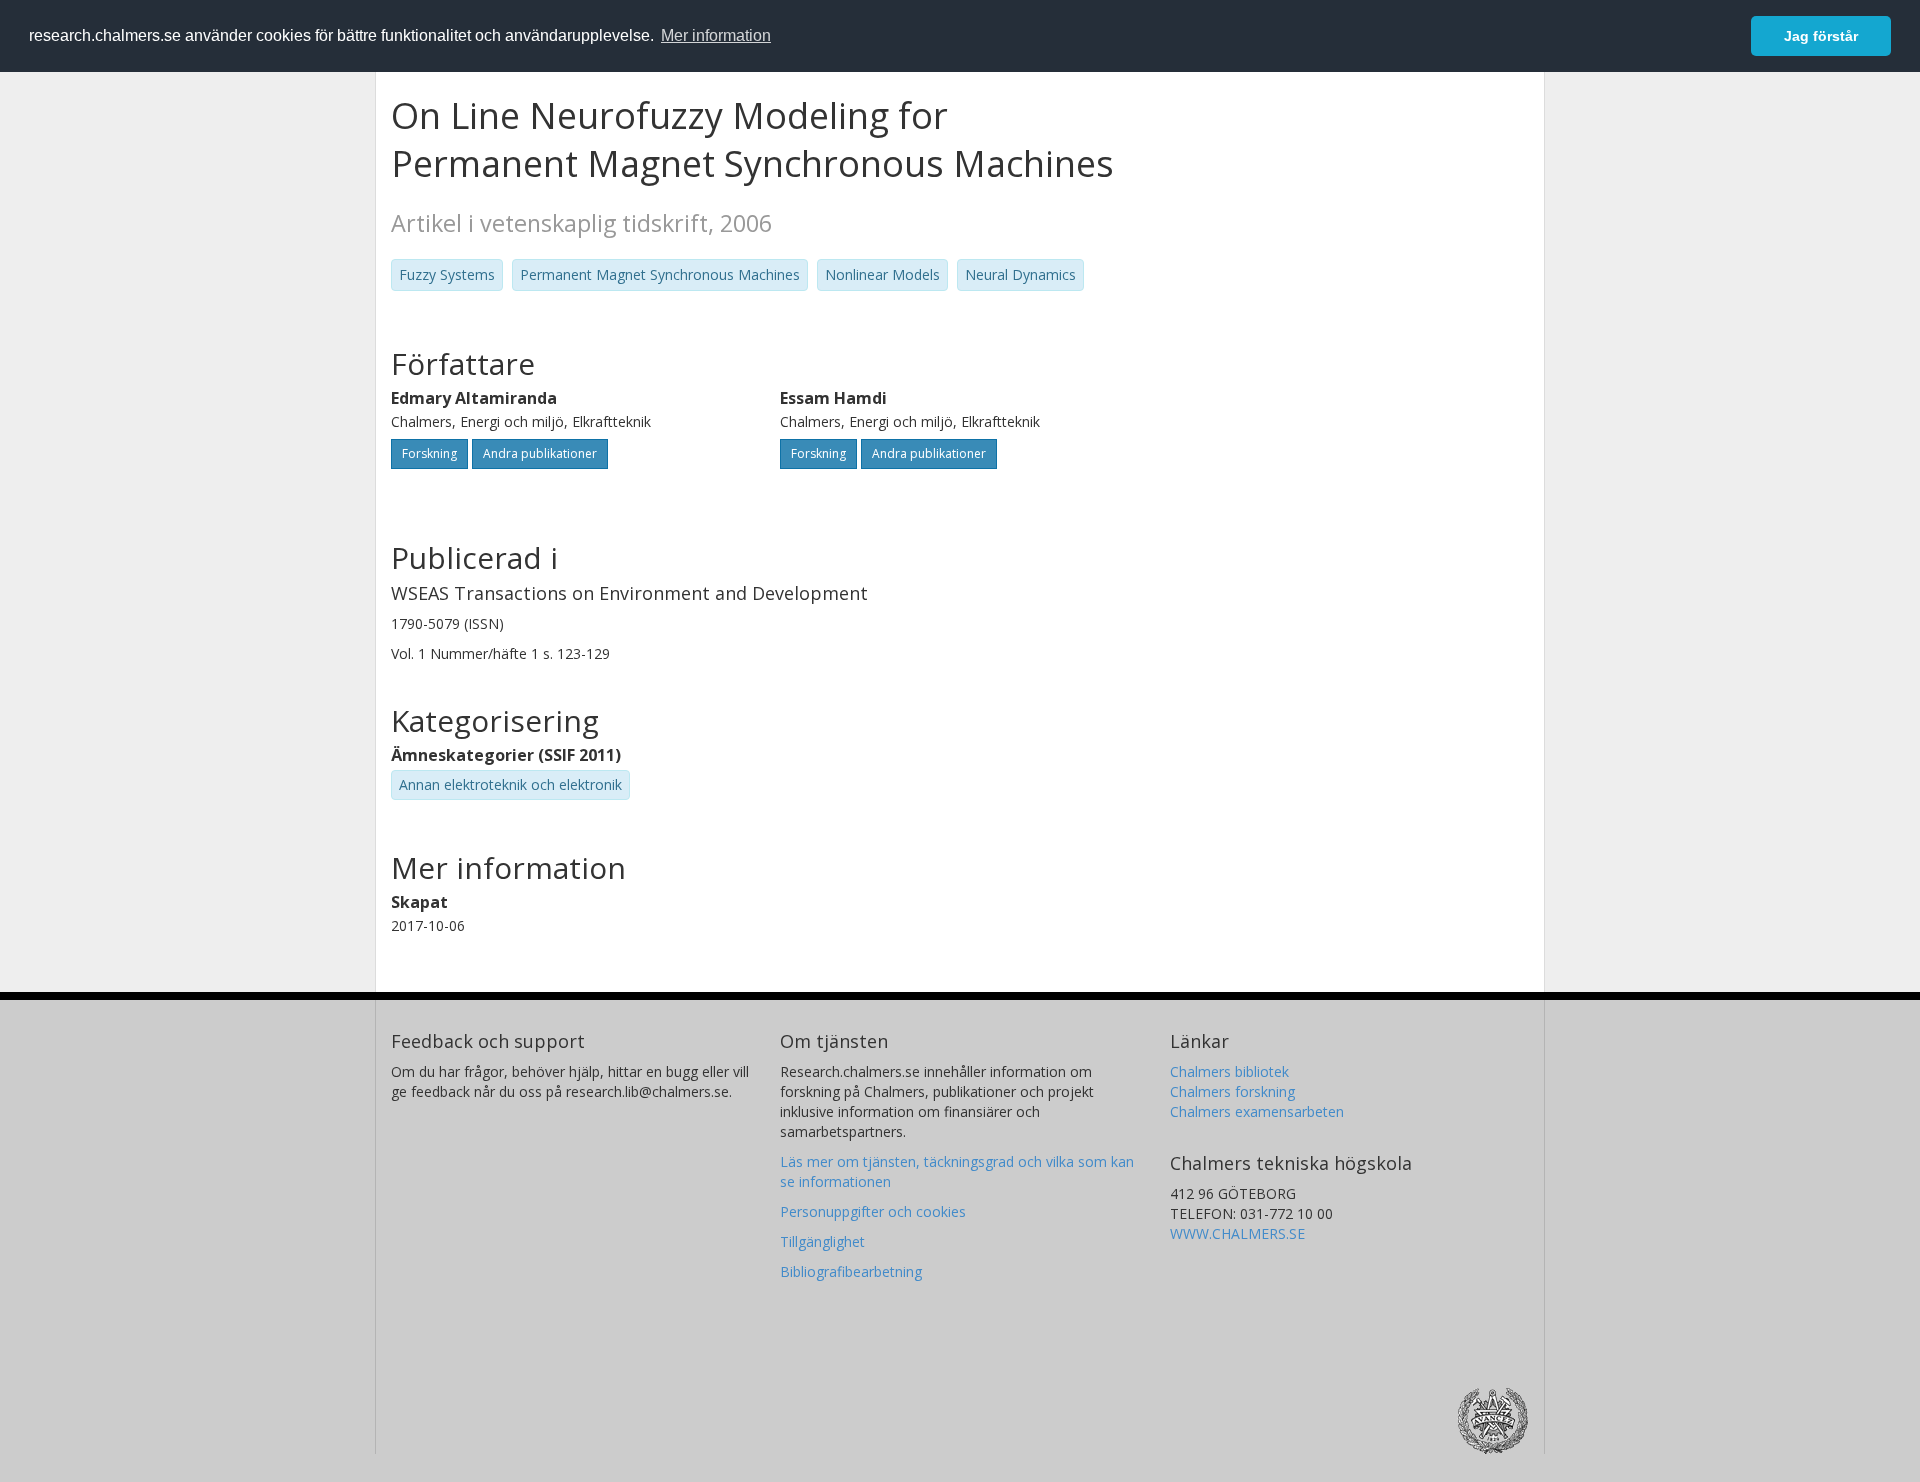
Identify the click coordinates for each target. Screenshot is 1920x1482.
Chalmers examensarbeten (1257, 1111)
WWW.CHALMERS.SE (1237, 1233)
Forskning (429, 453)
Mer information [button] (716, 35)
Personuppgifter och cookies (873, 1211)
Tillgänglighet (822, 1241)
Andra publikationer (540, 453)
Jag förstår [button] (1821, 36)
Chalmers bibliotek (1229, 1071)
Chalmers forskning (1232, 1091)
